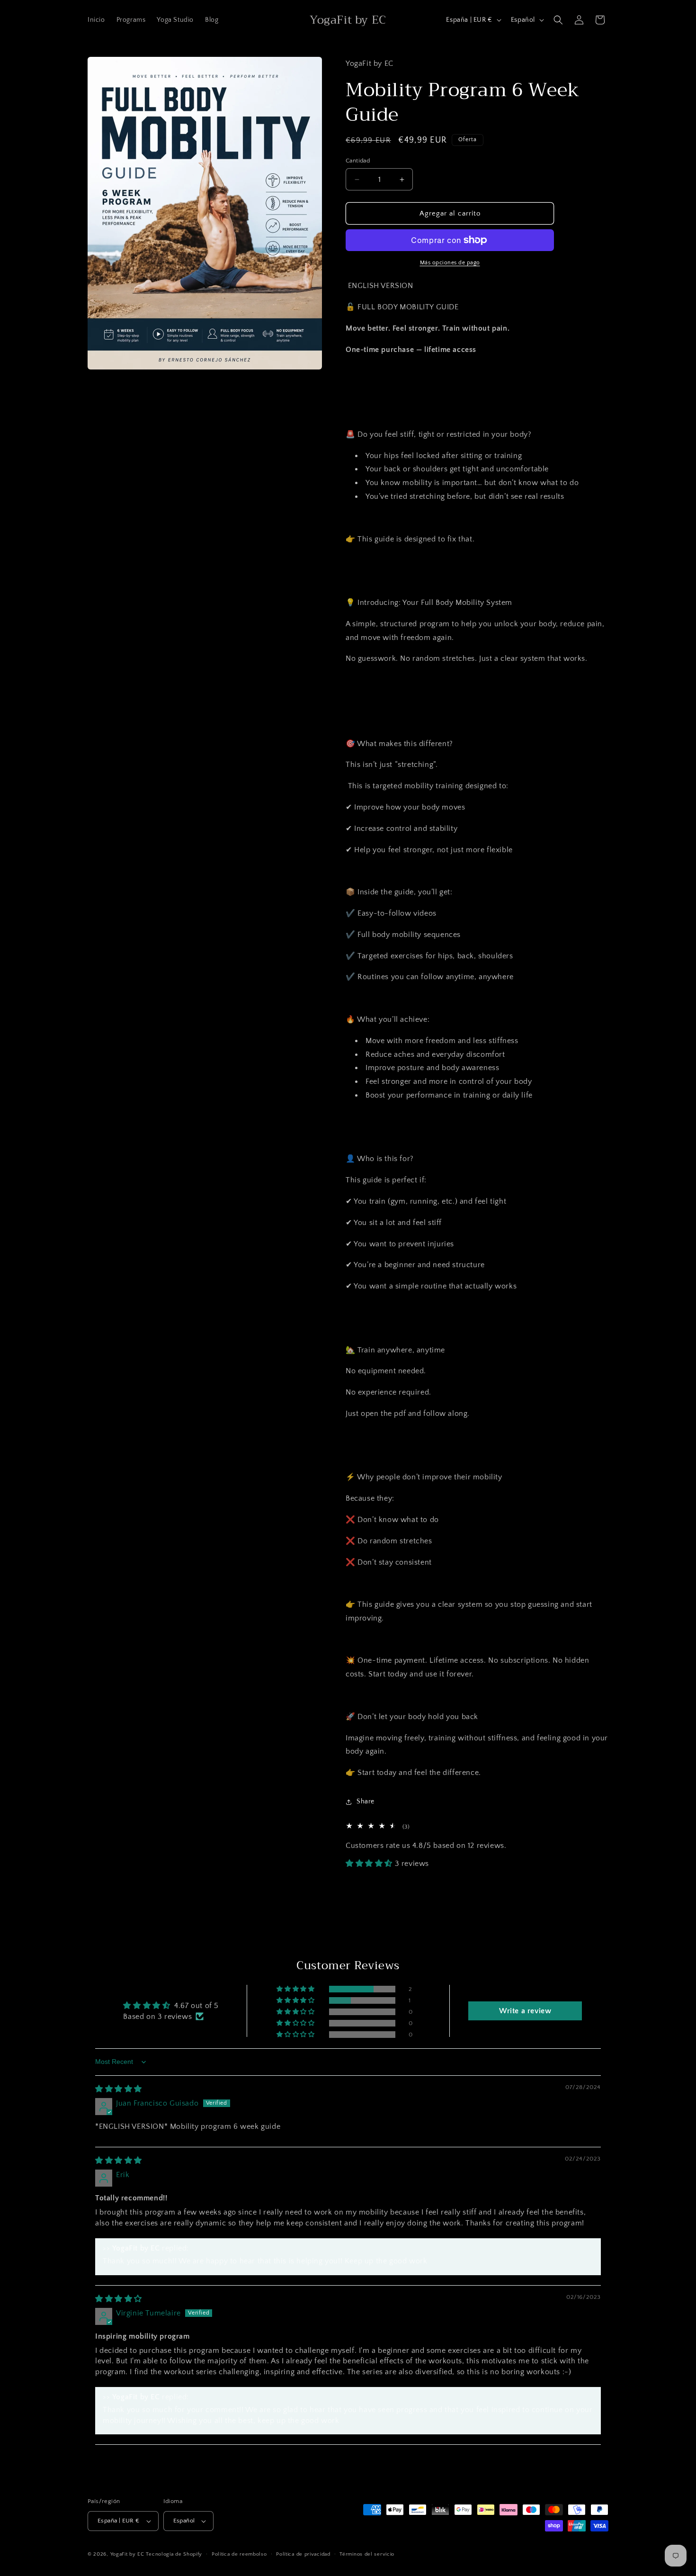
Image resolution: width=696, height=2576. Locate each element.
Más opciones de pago (450, 263)
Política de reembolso (239, 2554)
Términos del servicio (367, 2554)
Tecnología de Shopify (174, 2554)
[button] (558, 20)
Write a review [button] (525, 2011)
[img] (119, 2089)
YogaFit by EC (127, 2554)
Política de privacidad (303, 2554)
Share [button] (366, 1801)
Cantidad (358, 161)
